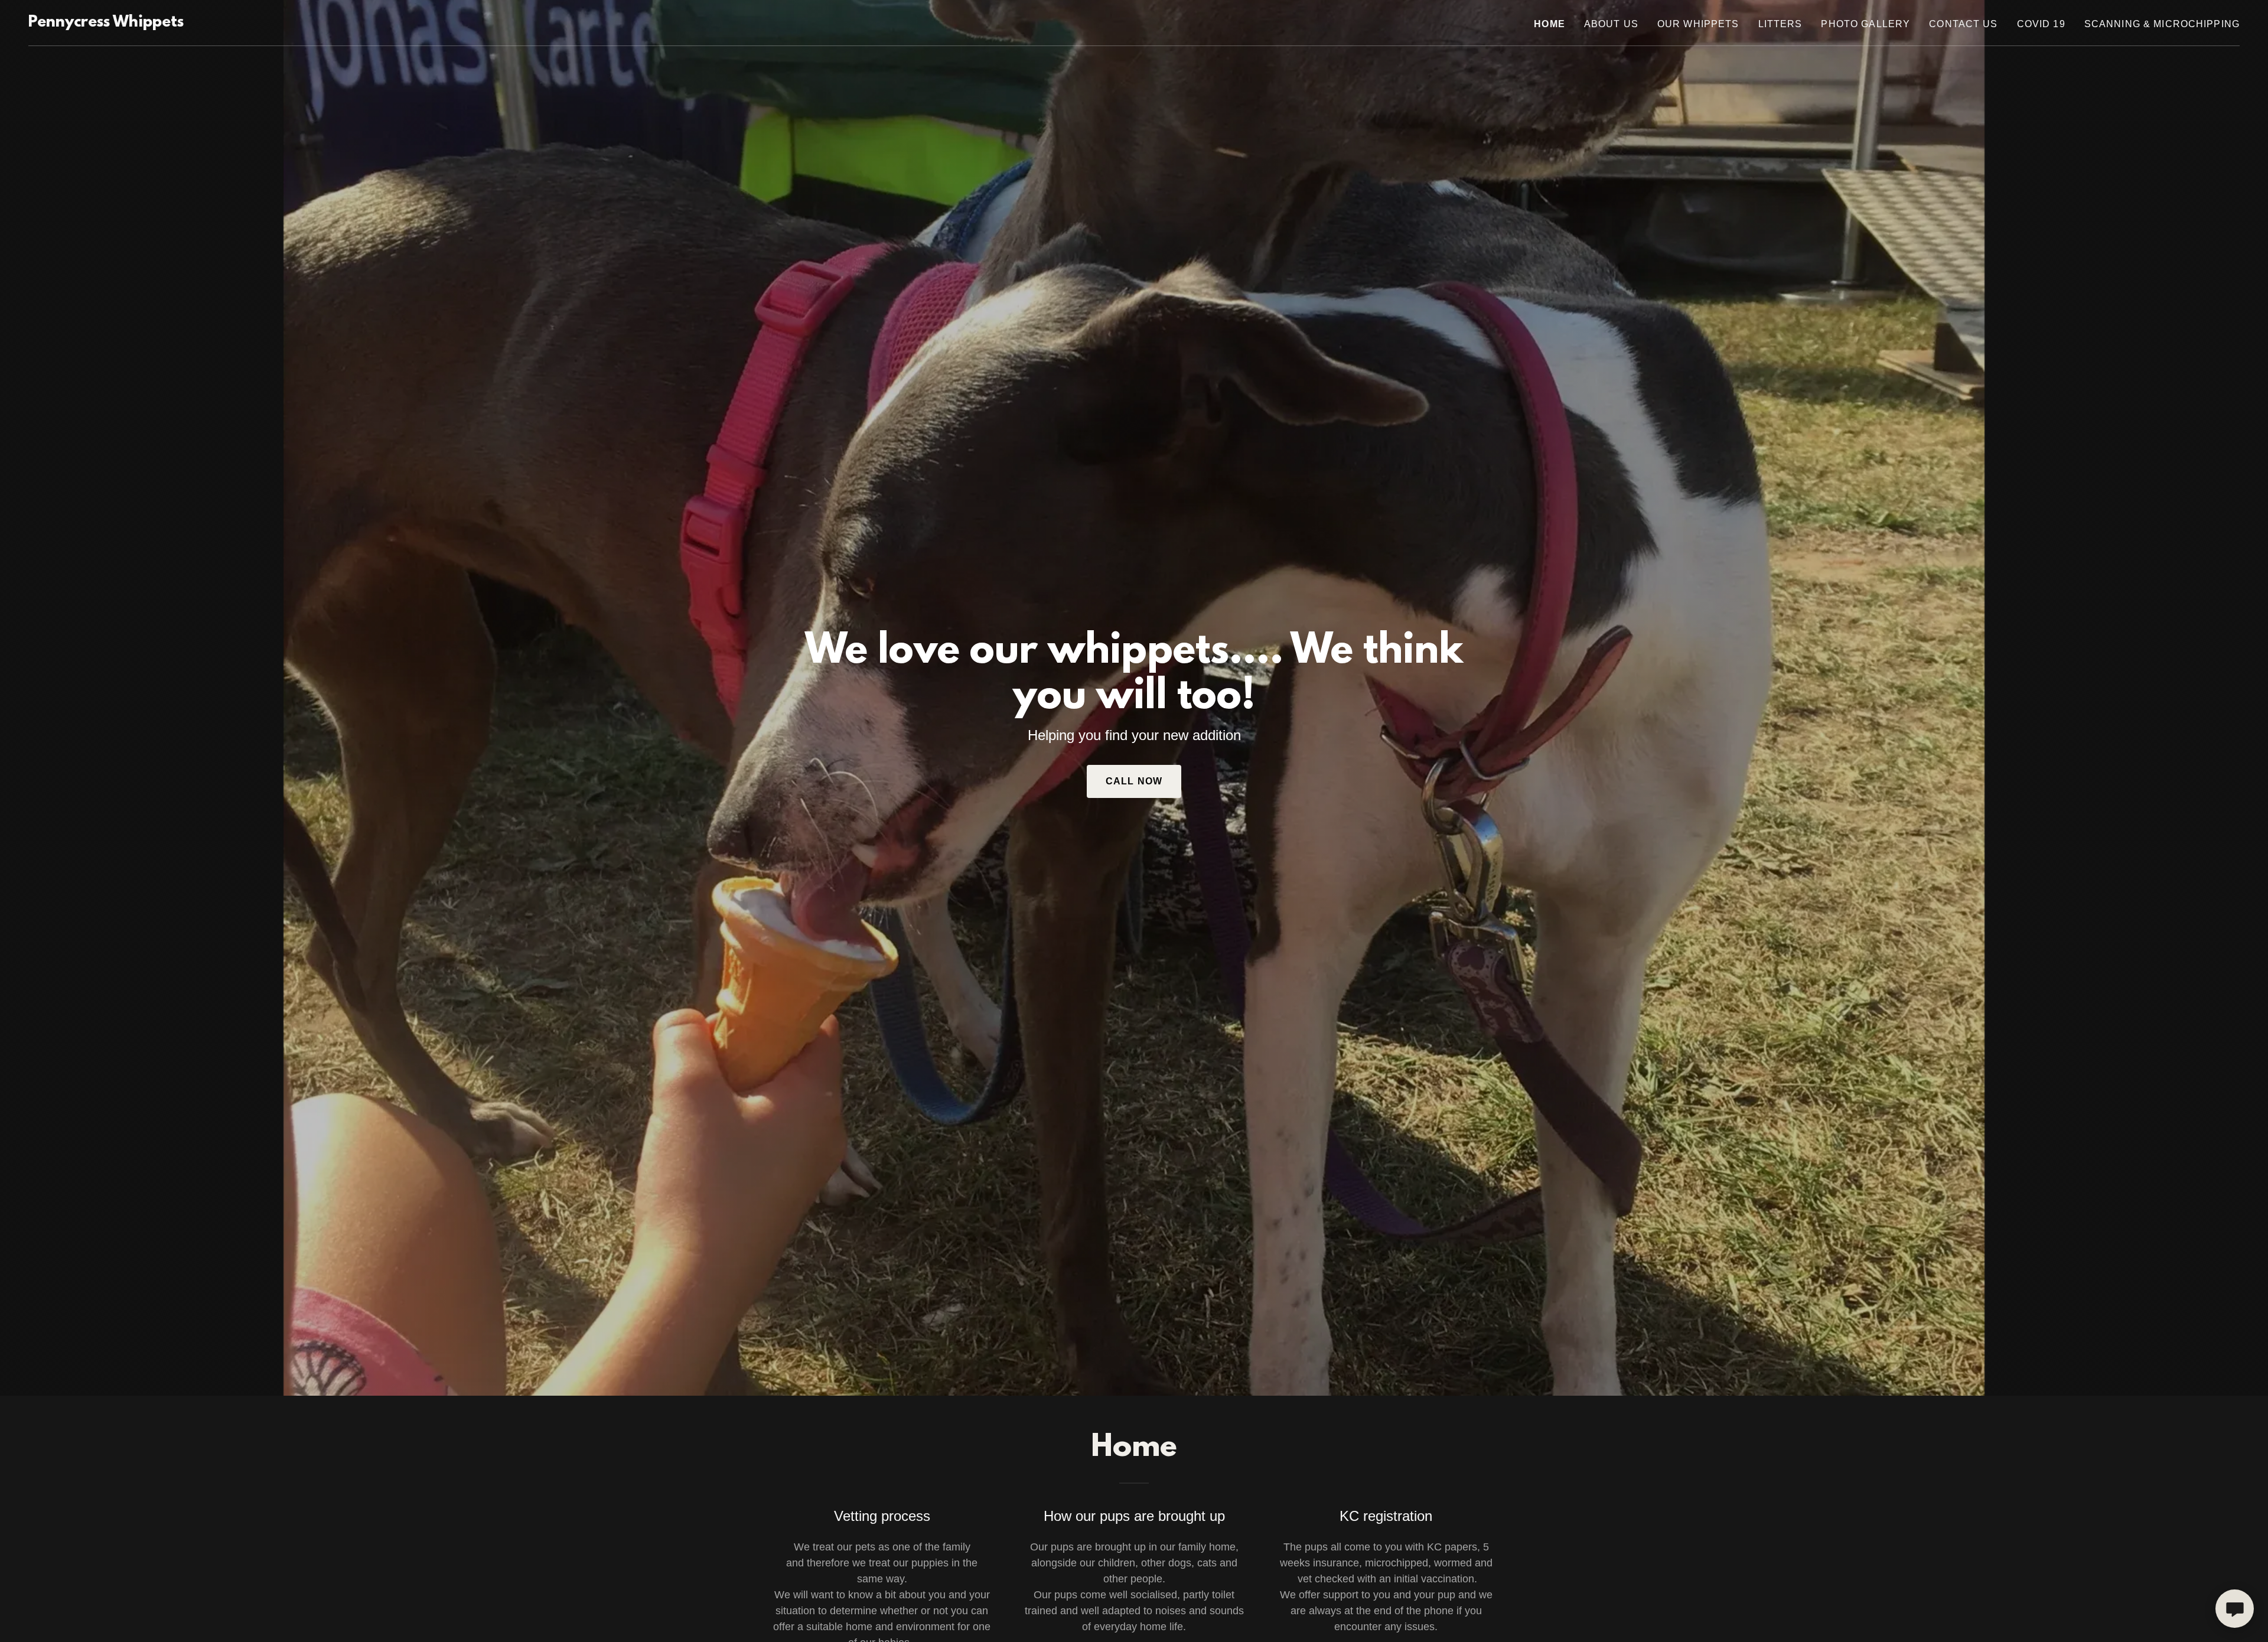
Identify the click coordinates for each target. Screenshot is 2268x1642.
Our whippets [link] (1698, 24)
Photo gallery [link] (1865, 24)
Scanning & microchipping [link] (2162, 24)
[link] (106, 23)
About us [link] (1611, 24)
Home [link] (1550, 24)
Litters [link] (1780, 24)
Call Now (1134, 781)
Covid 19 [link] (2041, 24)
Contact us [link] (1963, 24)
